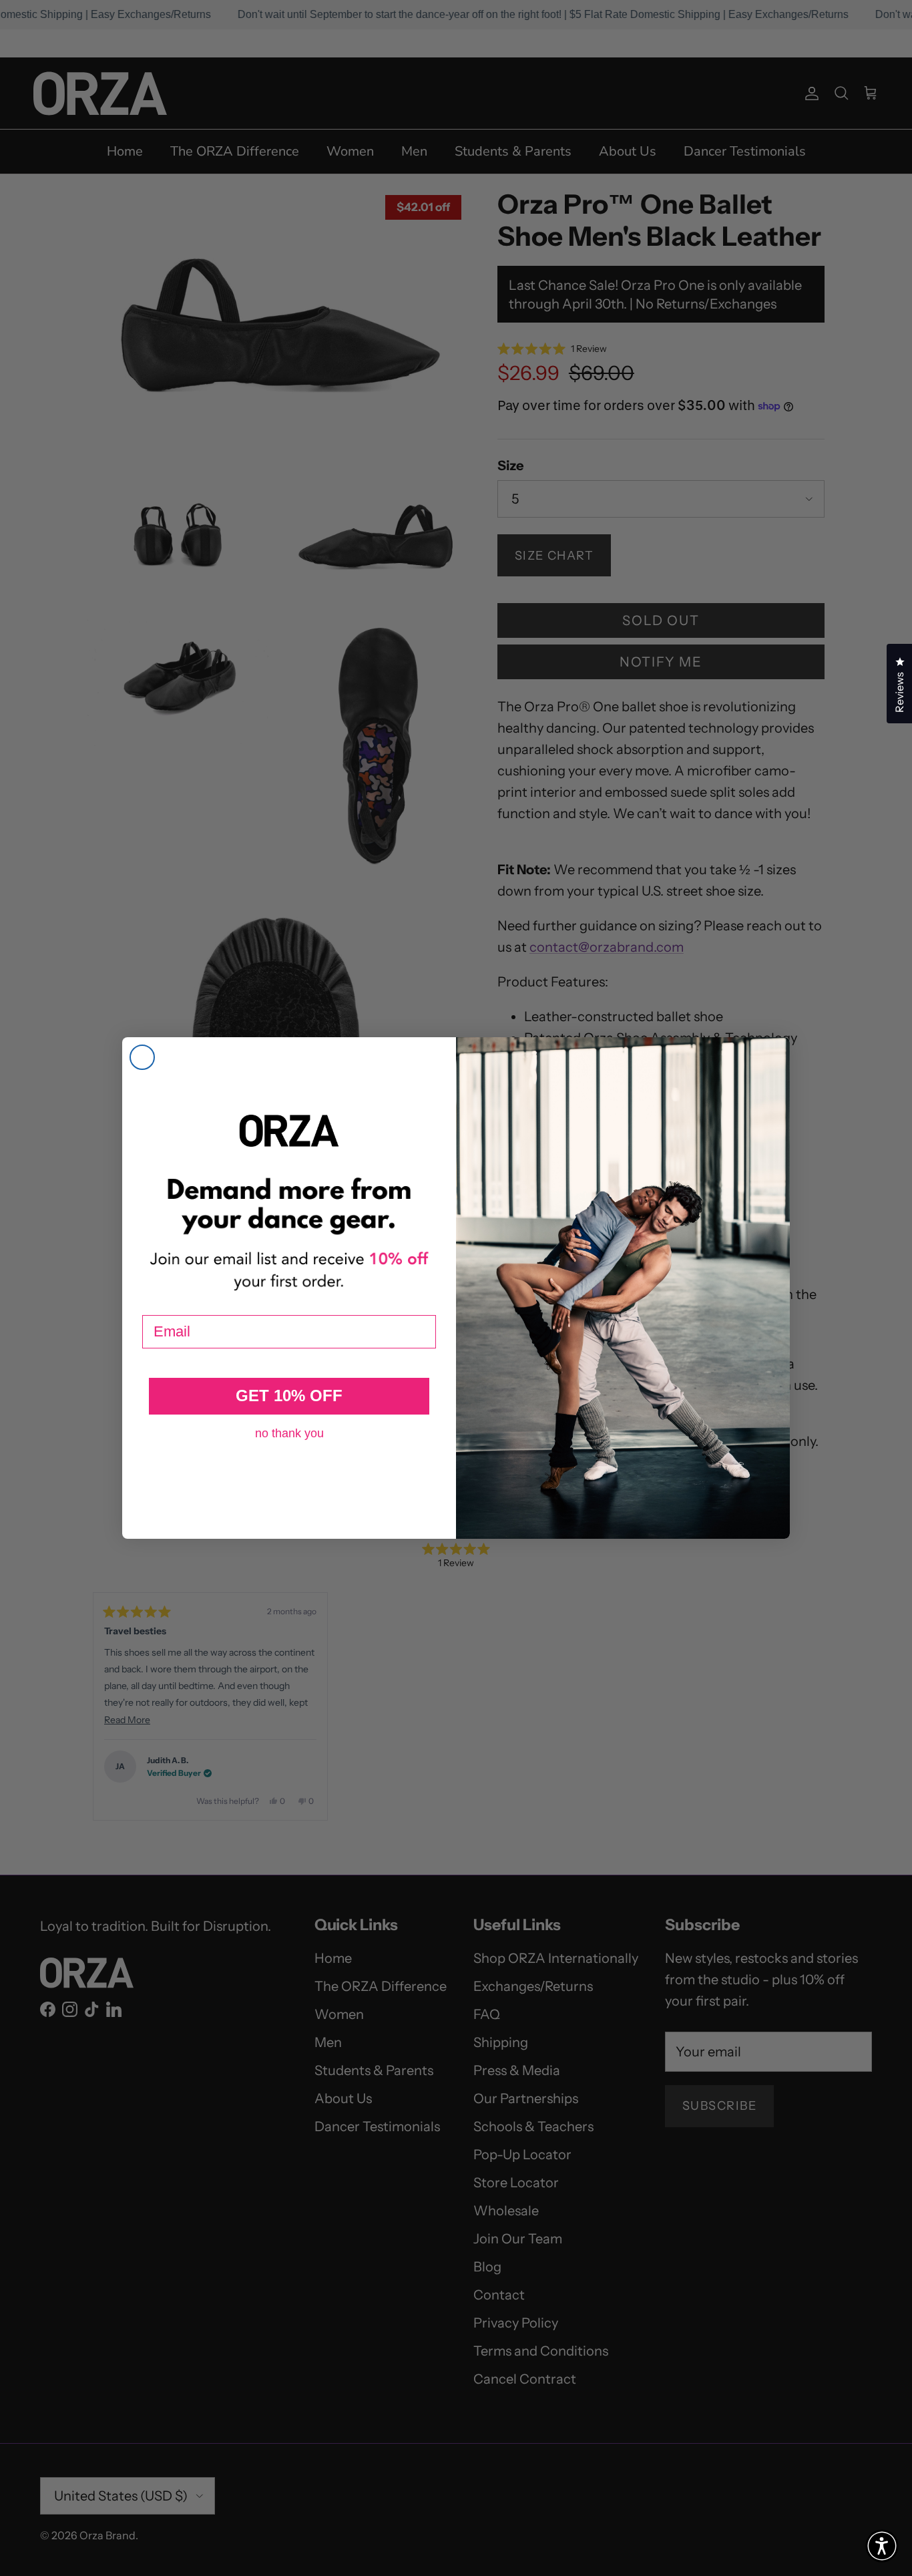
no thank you (289, 1433)
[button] (882, 2546)
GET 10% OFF (289, 1396)
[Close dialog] (142, 1057)
